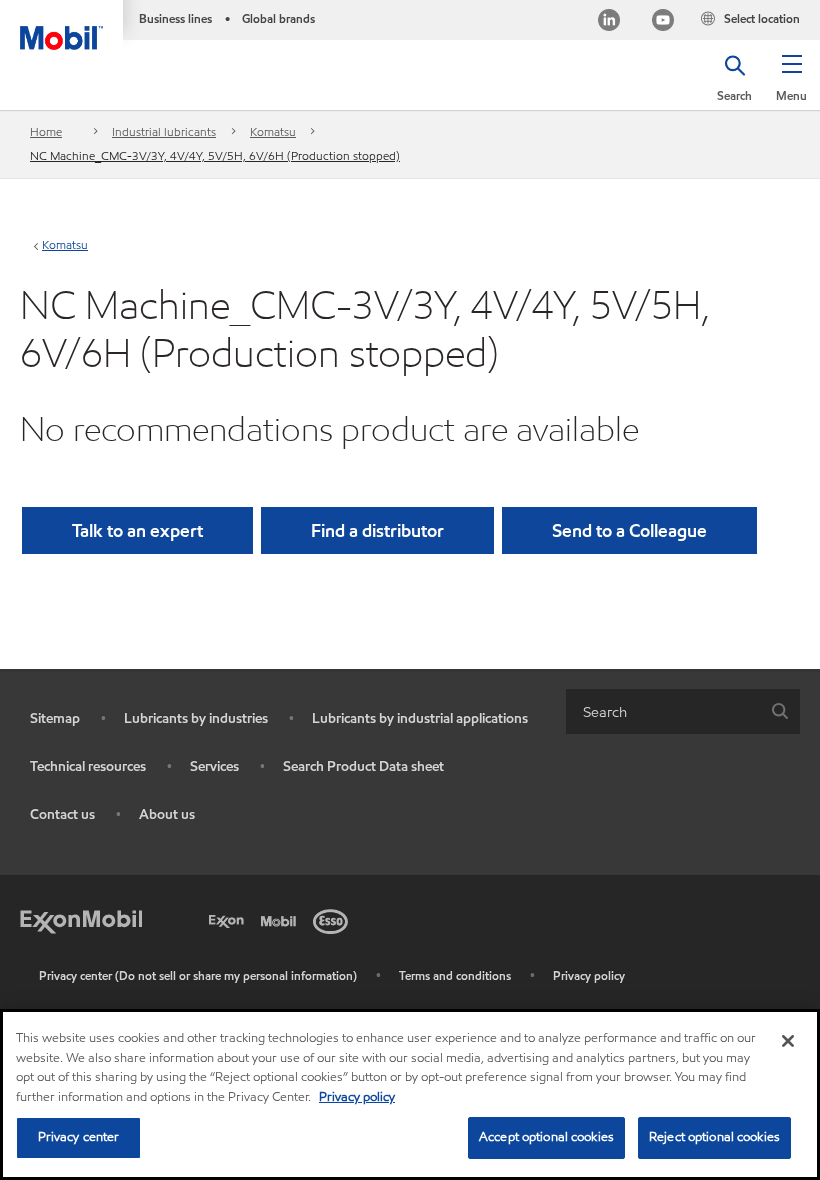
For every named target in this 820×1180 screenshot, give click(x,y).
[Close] (788, 1041)
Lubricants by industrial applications (420, 718)
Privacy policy (589, 975)
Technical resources (88, 766)
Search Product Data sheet (363, 766)
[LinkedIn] (609, 22)
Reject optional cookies (714, 1137)
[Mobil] (282, 919)
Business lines (175, 18)
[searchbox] (663, 711)
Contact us (62, 814)
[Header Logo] (61, 25)
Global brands (278, 18)
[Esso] (334, 919)
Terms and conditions (455, 975)
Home (46, 131)
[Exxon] (230, 919)
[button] (791, 85)
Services (214, 766)
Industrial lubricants (164, 131)
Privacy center (79, 1137)
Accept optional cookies (546, 1137)
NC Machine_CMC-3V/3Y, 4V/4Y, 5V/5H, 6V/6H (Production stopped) (215, 155)
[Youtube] (663, 22)
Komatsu (273, 131)
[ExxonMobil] (81, 919)
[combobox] (683, 711)
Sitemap (55, 718)
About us (167, 814)
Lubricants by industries (196, 718)
